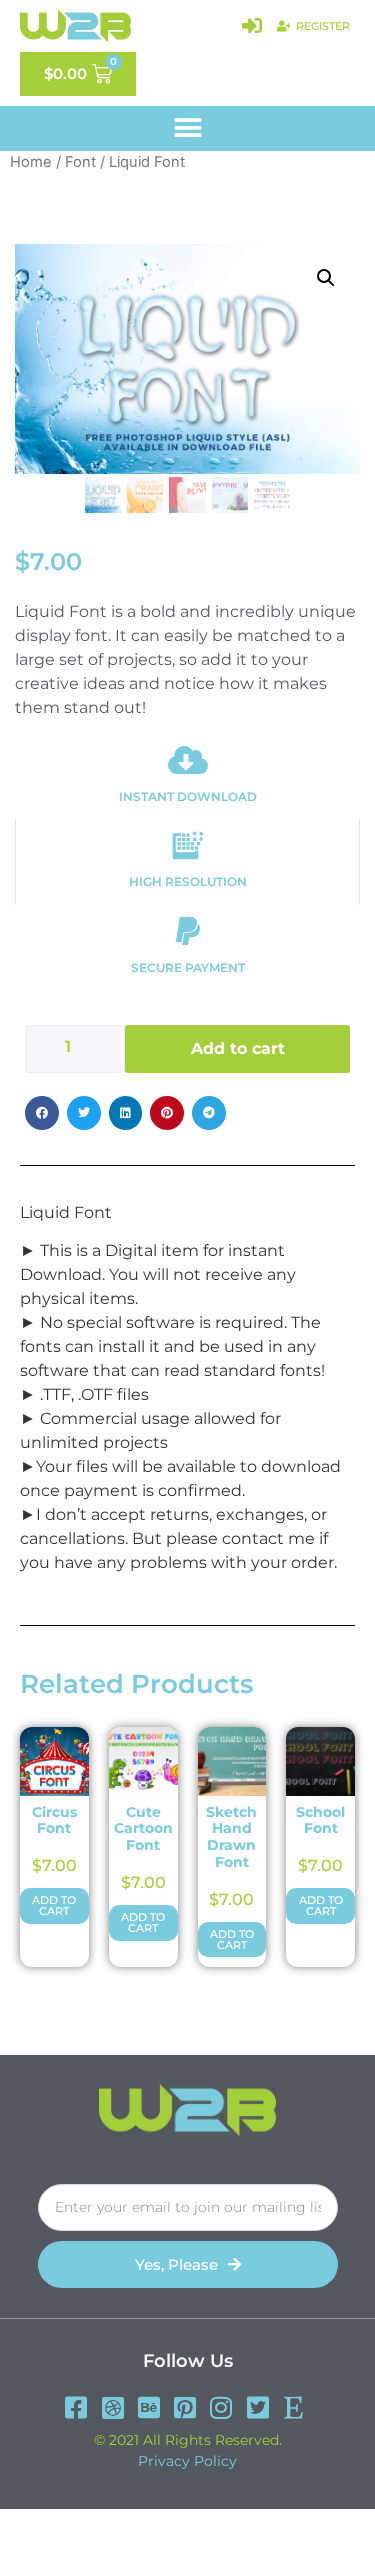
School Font (320, 1820)
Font (80, 162)
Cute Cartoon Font (143, 1829)
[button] (187, 128)
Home (31, 162)
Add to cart (238, 1048)
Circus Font (54, 1820)
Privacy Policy (187, 2461)
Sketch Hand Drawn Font (231, 1837)
